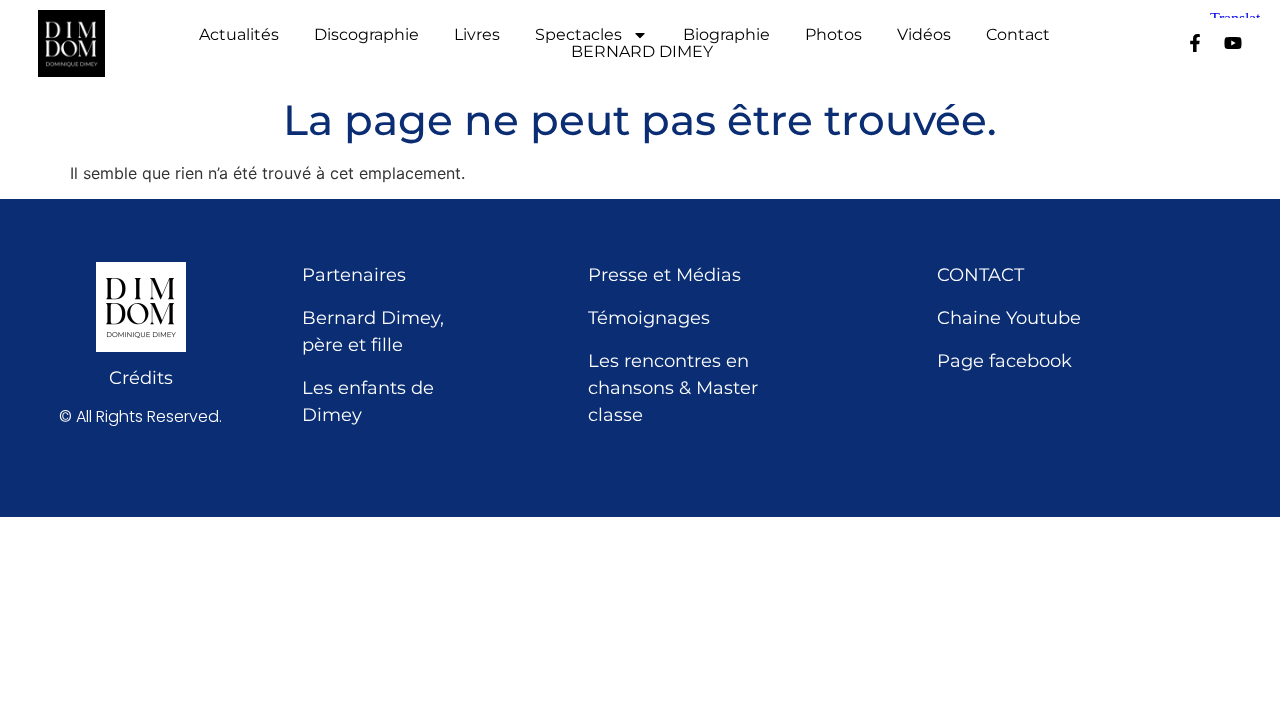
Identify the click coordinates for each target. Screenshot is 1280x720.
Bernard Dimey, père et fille (373, 331)
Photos (833, 35)
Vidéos (924, 35)
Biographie (726, 35)
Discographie (366, 35)
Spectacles (578, 35)
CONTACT (980, 275)
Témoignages (649, 318)
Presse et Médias (664, 275)
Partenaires (354, 275)
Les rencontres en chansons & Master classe (673, 388)
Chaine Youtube (1009, 318)
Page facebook (1004, 361)
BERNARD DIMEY (642, 52)
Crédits (141, 378)
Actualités (239, 35)
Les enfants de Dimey (368, 401)
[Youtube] (1233, 43)
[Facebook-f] (1195, 43)
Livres (477, 35)
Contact (1018, 35)
